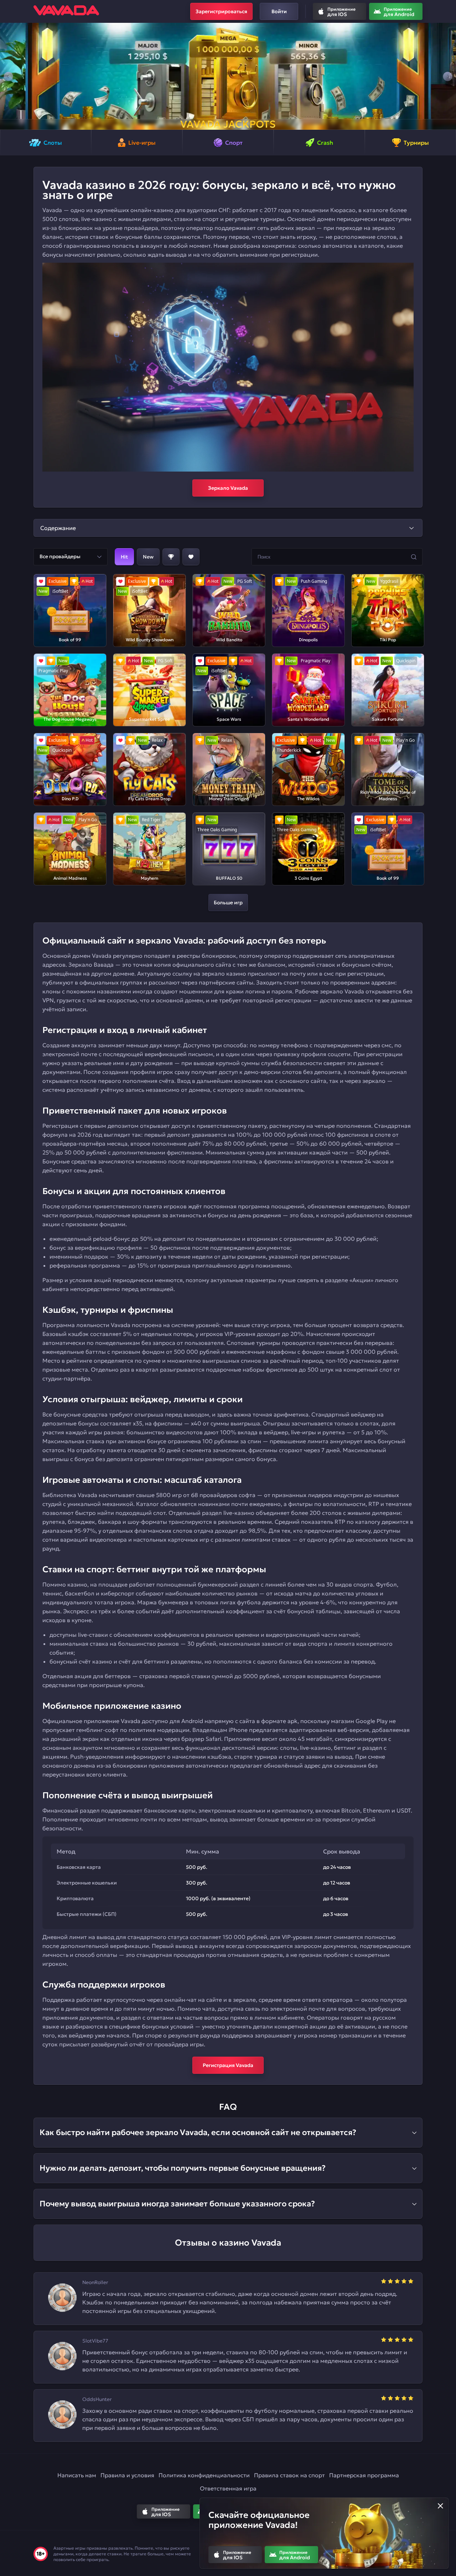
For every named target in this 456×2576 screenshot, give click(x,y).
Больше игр (228, 903)
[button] (8, 76)
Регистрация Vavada (228, 2065)
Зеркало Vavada (228, 488)
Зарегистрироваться (221, 11)
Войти (279, 11)
